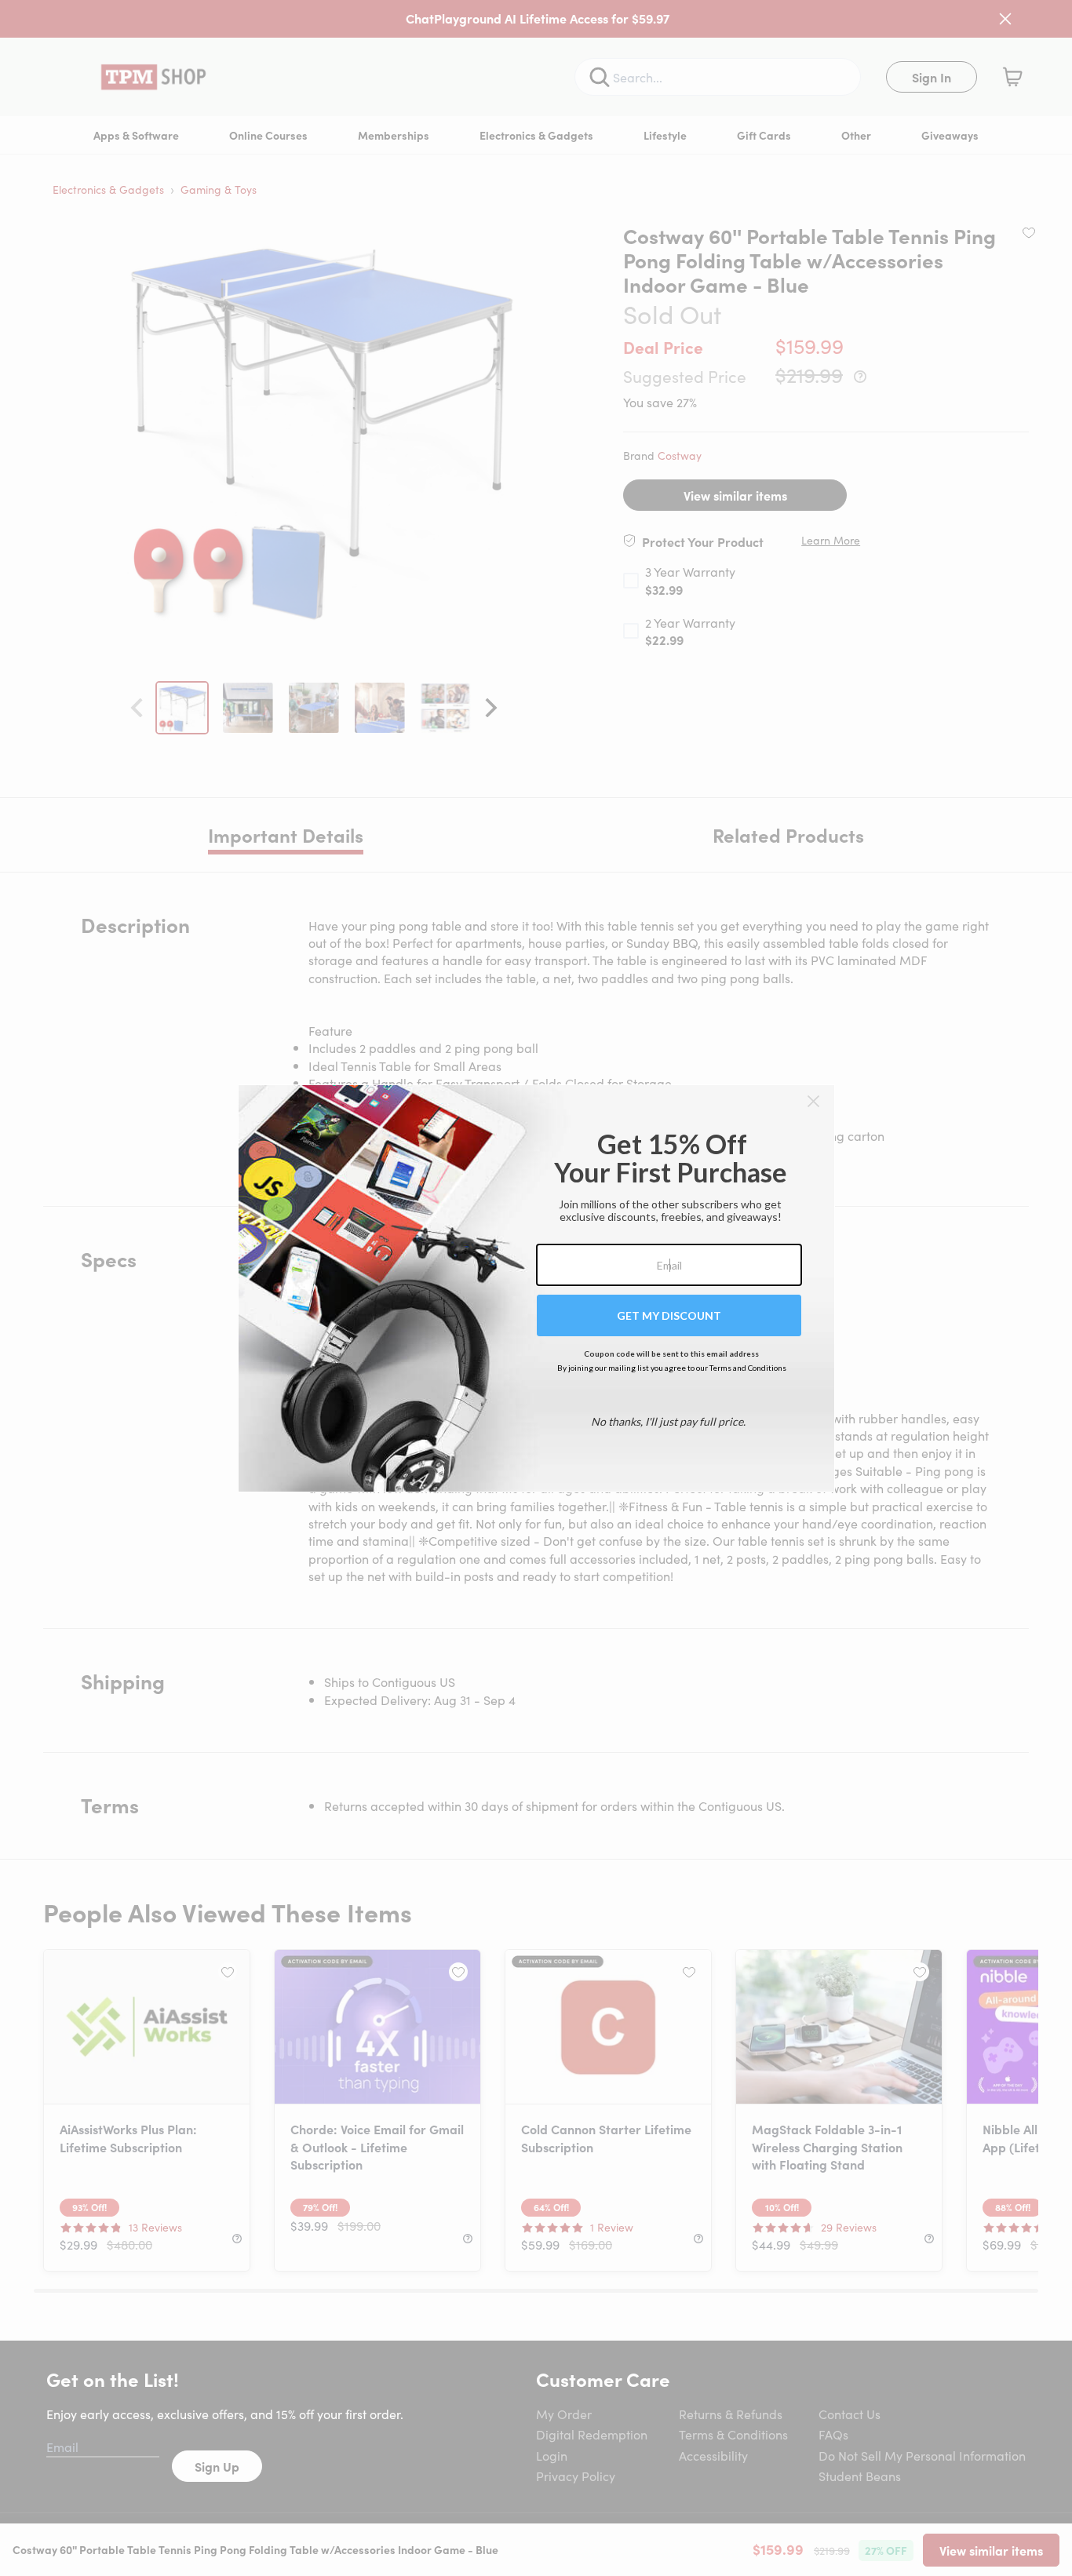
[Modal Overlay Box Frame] (536, 1288)
